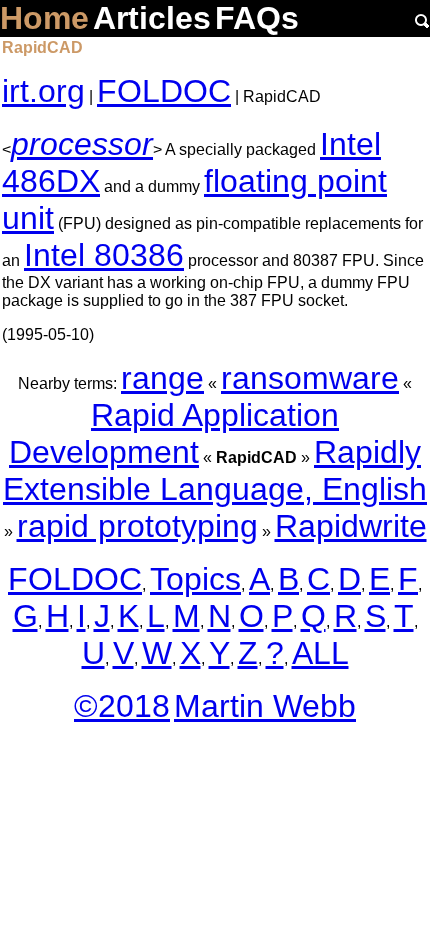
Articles (152, 18)
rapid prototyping (137, 526)
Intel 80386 (104, 255)
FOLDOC (164, 91)
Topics (195, 579)
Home (44, 18)
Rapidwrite (351, 526)
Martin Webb (265, 706)
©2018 (122, 706)
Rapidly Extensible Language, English (215, 470)
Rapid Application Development (174, 433)
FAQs (257, 18)
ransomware (310, 378)
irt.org (43, 91)
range (162, 378)
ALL (320, 653)
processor (82, 144)
